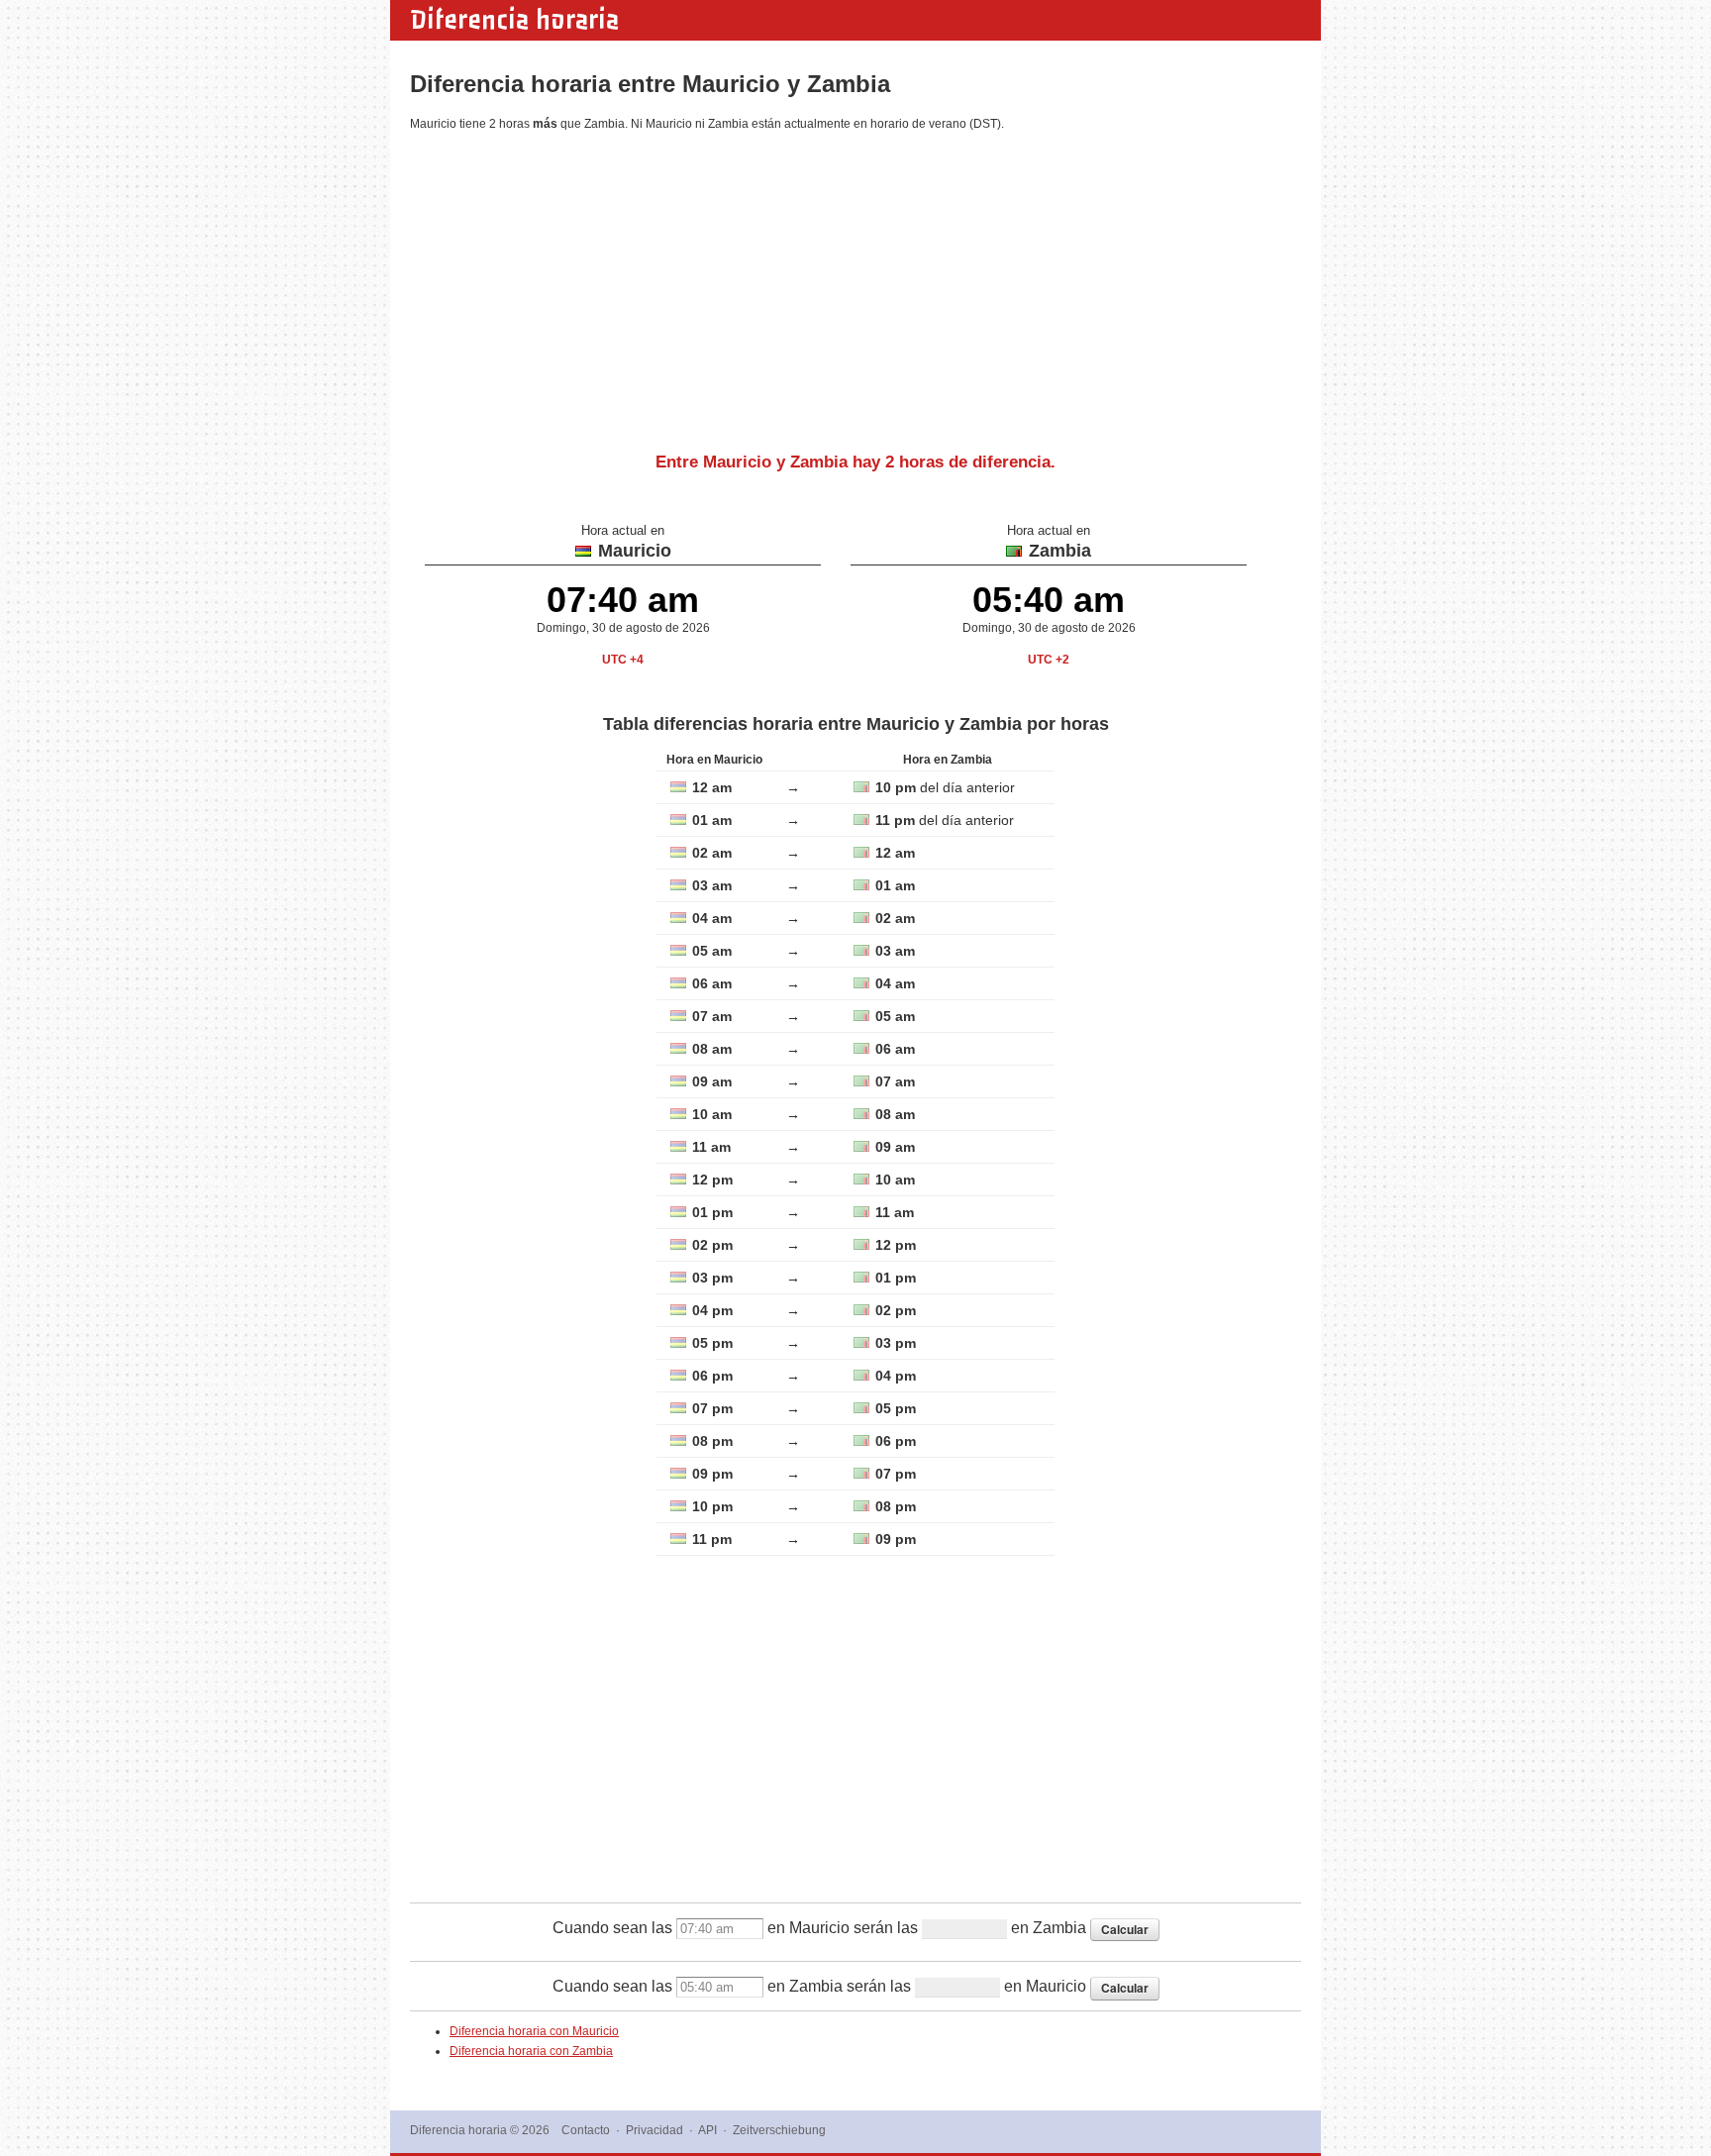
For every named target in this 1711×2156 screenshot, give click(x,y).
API (707, 2130)
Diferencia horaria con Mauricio (534, 2031)
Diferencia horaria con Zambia (531, 2051)
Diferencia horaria (514, 20)
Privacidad (654, 2130)
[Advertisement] (855, 284)
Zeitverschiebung (779, 2130)
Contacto (586, 2130)
